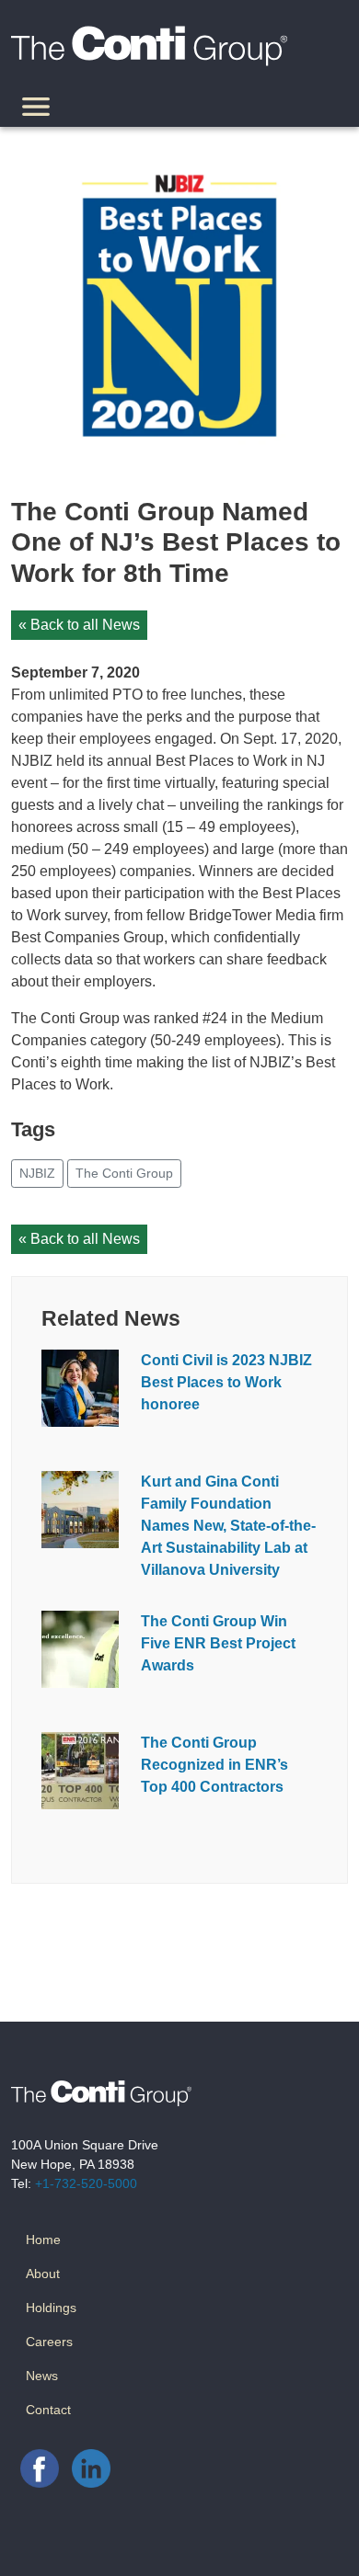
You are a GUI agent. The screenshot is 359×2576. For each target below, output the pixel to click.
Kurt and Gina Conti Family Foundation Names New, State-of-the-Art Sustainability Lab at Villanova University (228, 1526)
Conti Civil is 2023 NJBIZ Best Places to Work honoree (226, 1382)
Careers (49, 2342)
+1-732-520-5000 (86, 2183)
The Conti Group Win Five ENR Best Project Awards (218, 1643)
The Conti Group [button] (124, 1173)
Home (43, 2240)
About (43, 2274)
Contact (48, 2410)
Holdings (51, 2308)
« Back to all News (79, 625)
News (42, 2376)
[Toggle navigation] (36, 109)
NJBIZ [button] (37, 1173)
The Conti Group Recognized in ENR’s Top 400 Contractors (214, 1765)
